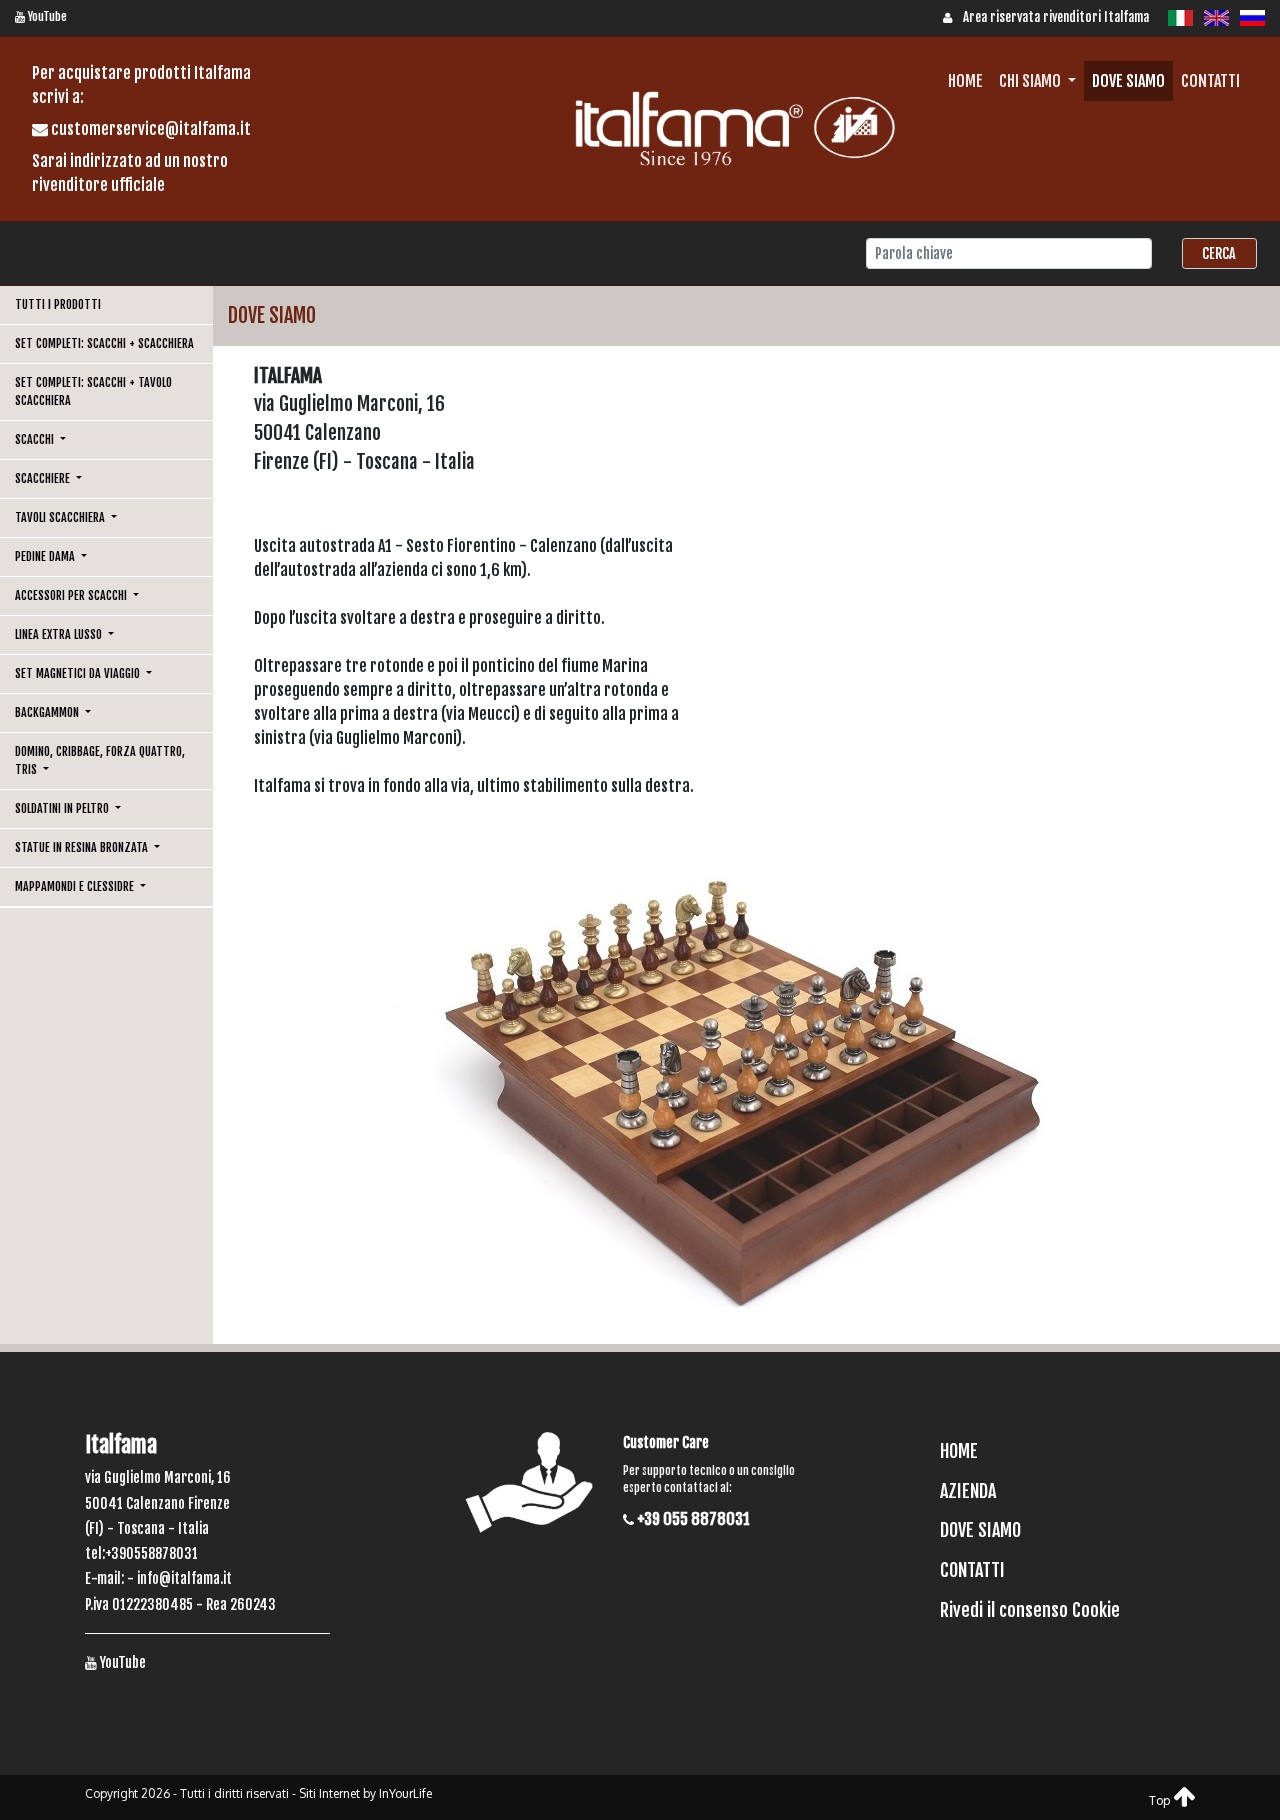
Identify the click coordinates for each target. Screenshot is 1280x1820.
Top (1161, 1800)
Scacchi (36, 439)
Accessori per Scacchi (72, 595)
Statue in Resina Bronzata (83, 847)
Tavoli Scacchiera (61, 517)
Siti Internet (329, 1793)
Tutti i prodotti (58, 304)
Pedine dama (46, 556)
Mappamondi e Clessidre (76, 886)
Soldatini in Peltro (63, 808)
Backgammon (48, 712)
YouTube (46, 16)
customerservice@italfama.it (149, 129)
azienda (968, 1491)
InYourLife (405, 1793)
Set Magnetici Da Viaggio (79, 673)
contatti (1210, 81)
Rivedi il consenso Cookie (1030, 1610)
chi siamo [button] (1031, 81)
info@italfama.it (184, 1578)
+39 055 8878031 (692, 1519)
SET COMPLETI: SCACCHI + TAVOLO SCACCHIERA (93, 391)
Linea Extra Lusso (60, 634)
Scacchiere (44, 478)
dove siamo (1128, 81)
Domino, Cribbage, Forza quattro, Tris (100, 760)
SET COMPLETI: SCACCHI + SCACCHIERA (104, 343)
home (965, 81)
